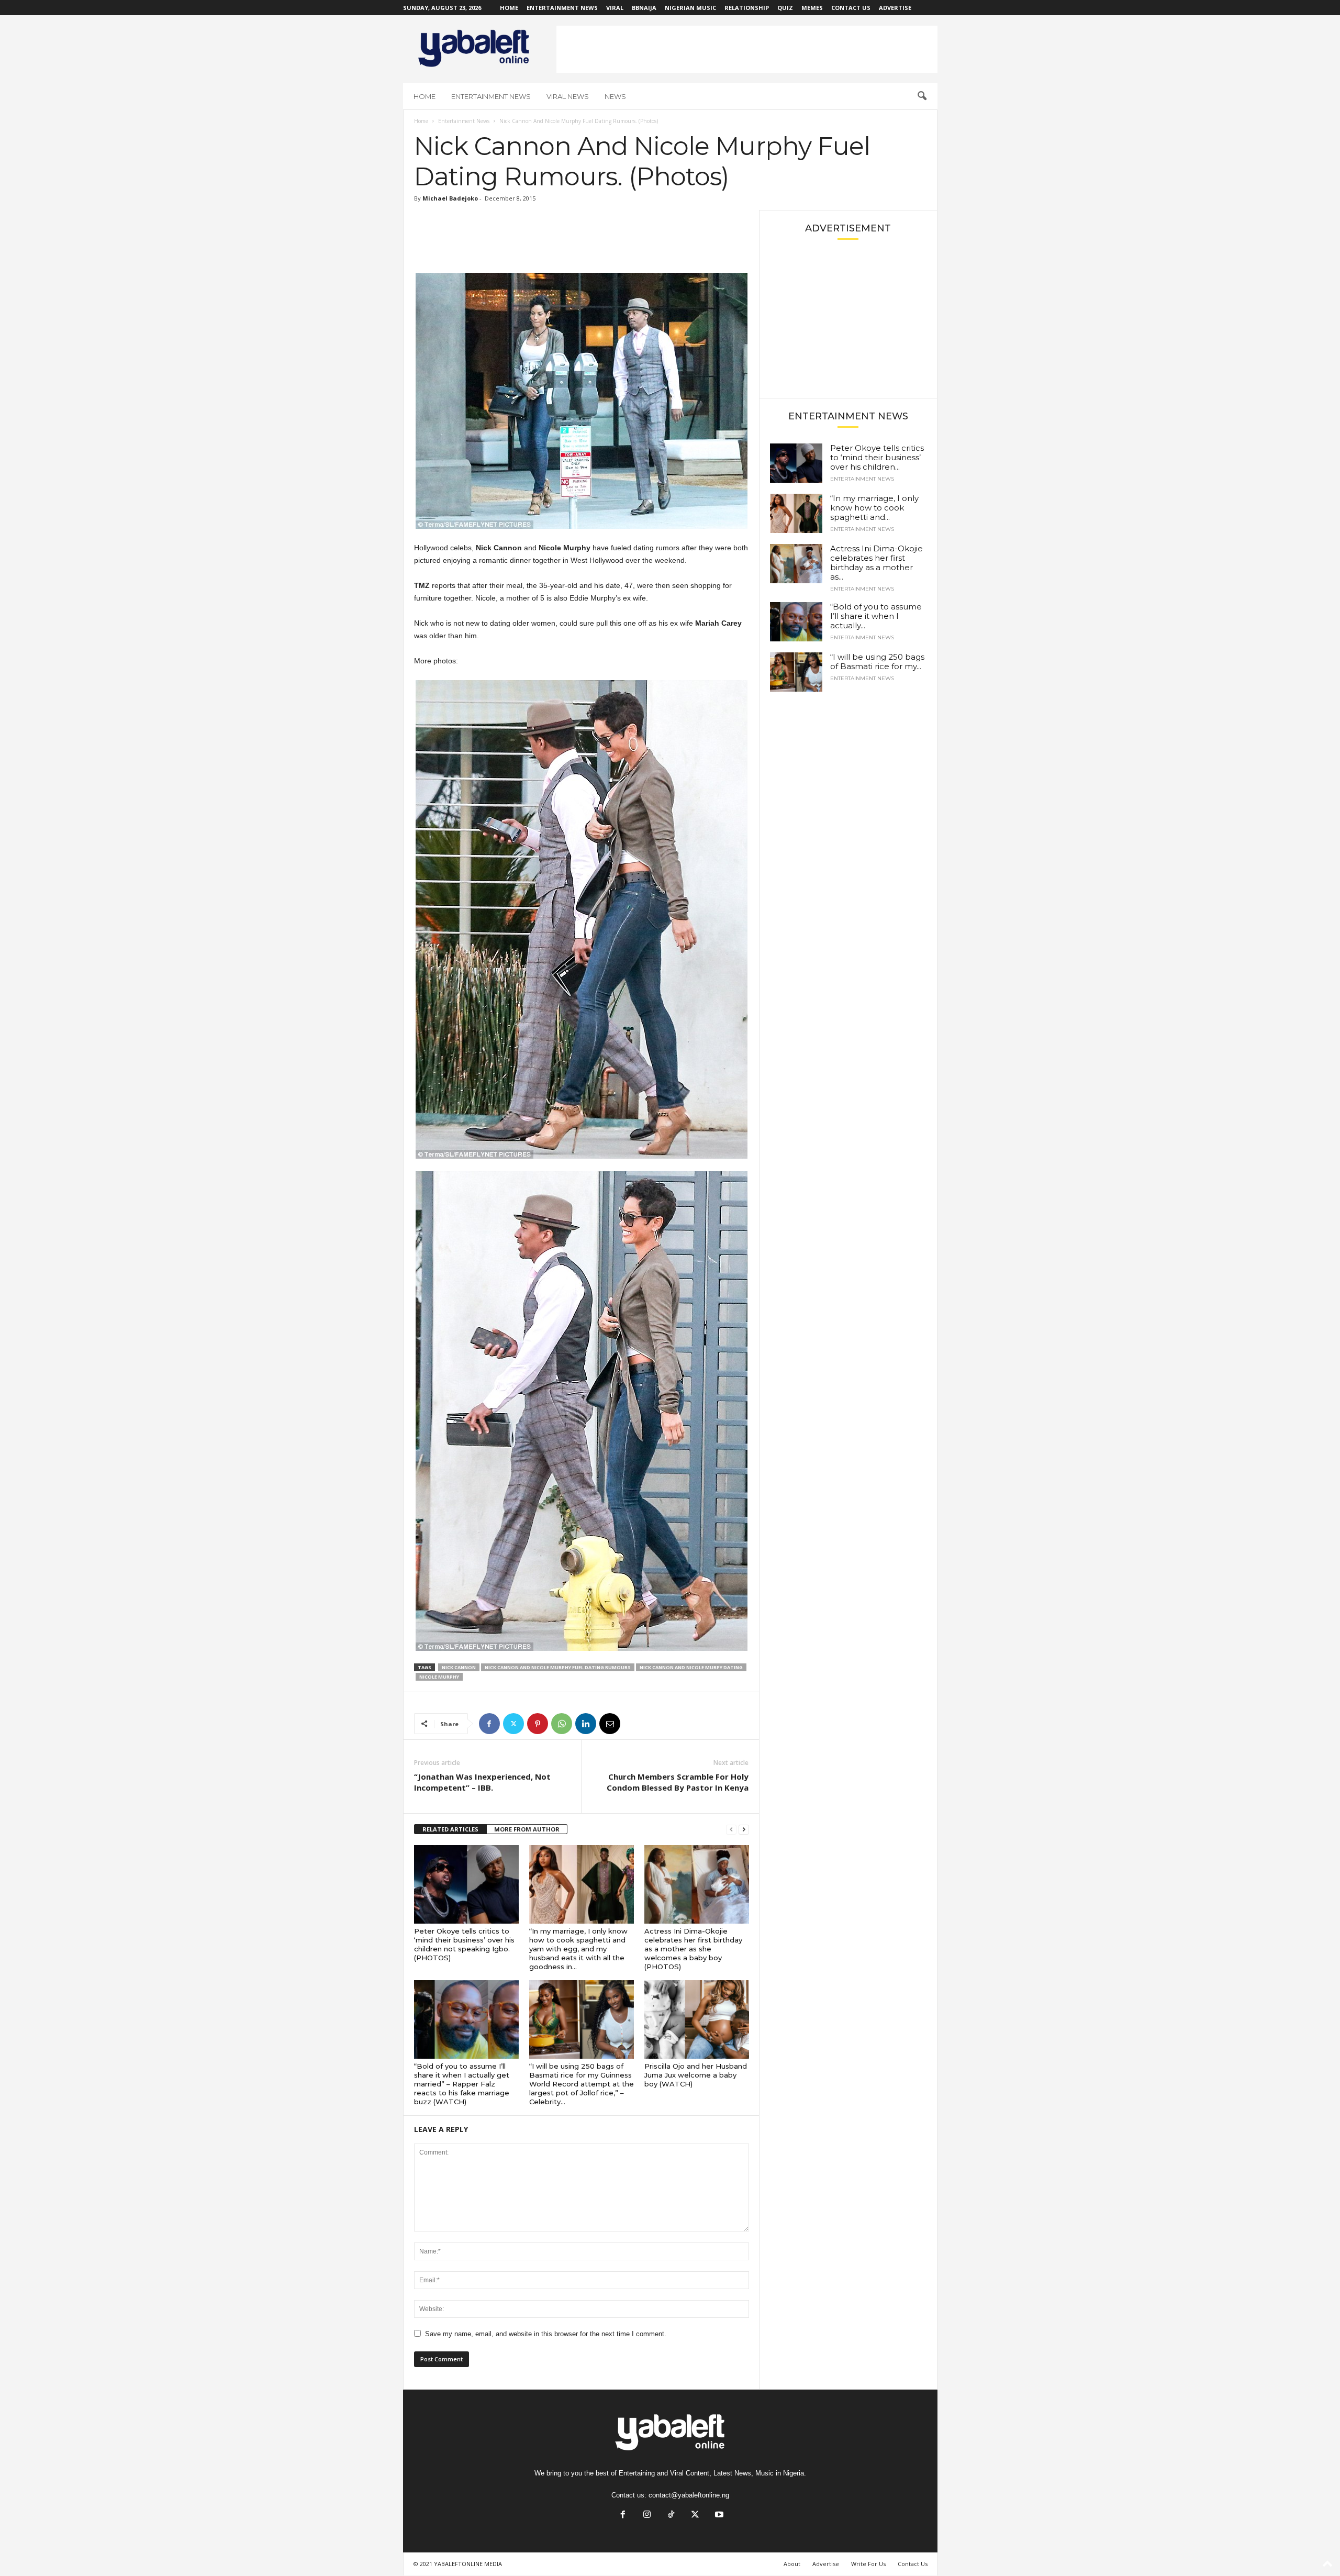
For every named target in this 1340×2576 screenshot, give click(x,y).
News (615, 96)
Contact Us (851, 8)
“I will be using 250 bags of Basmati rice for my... (877, 662)
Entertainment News (562, 8)
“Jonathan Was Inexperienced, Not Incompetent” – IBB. (482, 1782)
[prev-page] (731, 1830)
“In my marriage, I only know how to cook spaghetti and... (874, 508)
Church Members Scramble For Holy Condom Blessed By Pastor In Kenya (678, 1782)
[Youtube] (718, 2516)
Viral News (568, 96)
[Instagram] (647, 2516)
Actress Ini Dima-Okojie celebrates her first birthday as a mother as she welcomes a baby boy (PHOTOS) (693, 1949)
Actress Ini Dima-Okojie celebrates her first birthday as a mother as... (876, 563)
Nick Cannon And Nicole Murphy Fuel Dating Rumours (558, 1667)
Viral (615, 8)
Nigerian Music (690, 8)
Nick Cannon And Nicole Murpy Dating (691, 1667)
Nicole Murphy (439, 1677)
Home (509, 8)
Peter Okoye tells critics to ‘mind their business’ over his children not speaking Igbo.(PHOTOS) (464, 1944)
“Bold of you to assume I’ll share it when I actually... (876, 616)
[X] (513, 1724)
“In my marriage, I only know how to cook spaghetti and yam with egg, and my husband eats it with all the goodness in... (578, 1949)
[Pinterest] (538, 1724)
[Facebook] (489, 1724)
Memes (812, 8)
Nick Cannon (459, 1667)
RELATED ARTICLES (450, 1829)
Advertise (895, 8)
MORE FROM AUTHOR (527, 1829)
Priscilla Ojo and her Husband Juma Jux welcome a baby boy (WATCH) (696, 2075)
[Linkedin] (586, 1724)
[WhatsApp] (562, 1724)
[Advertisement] (747, 49)
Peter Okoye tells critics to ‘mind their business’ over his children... (877, 457)
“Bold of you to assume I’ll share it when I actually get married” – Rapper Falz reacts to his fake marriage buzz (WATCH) (462, 2084)
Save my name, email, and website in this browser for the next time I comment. (546, 2334)
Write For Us (868, 2564)
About (792, 2564)
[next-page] (744, 1830)
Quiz (785, 8)
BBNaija (644, 8)
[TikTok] (671, 2516)
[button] (922, 96)
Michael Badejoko (450, 198)
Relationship (747, 8)
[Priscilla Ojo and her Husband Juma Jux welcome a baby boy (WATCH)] (697, 2019)
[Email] (610, 1724)
